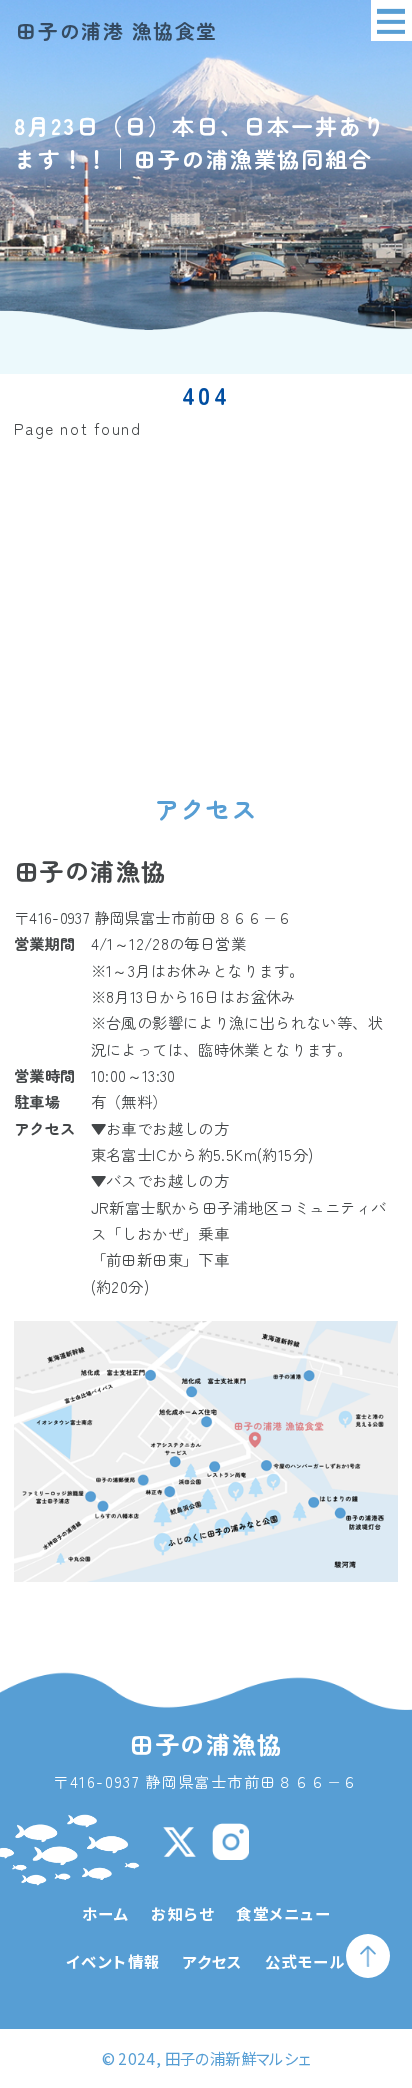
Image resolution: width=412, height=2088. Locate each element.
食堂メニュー (283, 1913)
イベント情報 (113, 1961)
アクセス (206, 119)
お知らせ (182, 1913)
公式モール (305, 1961)
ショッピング (205, 182)
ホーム (106, 1913)
